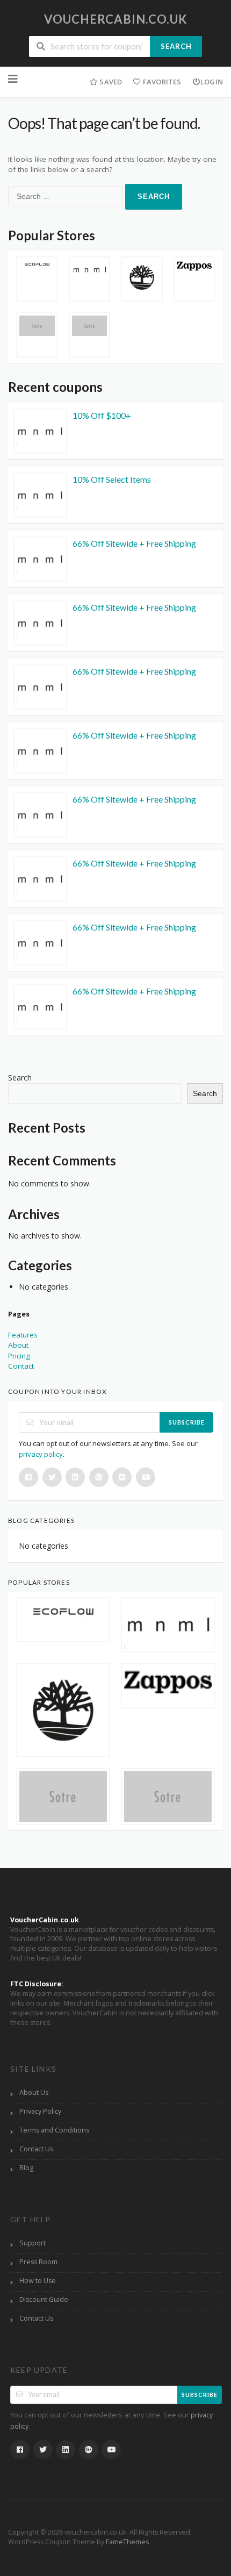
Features (23, 1335)
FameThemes (127, 2542)
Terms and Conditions (54, 2130)
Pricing (19, 1356)
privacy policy (41, 1454)
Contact (21, 1366)
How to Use (38, 2281)
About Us (34, 2092)
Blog (26, 2168)
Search (176, 46)
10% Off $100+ (102, 415)
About (18, 1345)
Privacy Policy (40, 2111)
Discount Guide (44, 2299)
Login (212, 82)
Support (33, 2243)
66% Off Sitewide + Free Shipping (134, 543)
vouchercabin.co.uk (116, 19)
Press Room (38, 2262)
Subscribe (187, 1422)
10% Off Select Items (112, 479)
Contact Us (36, 2149)
